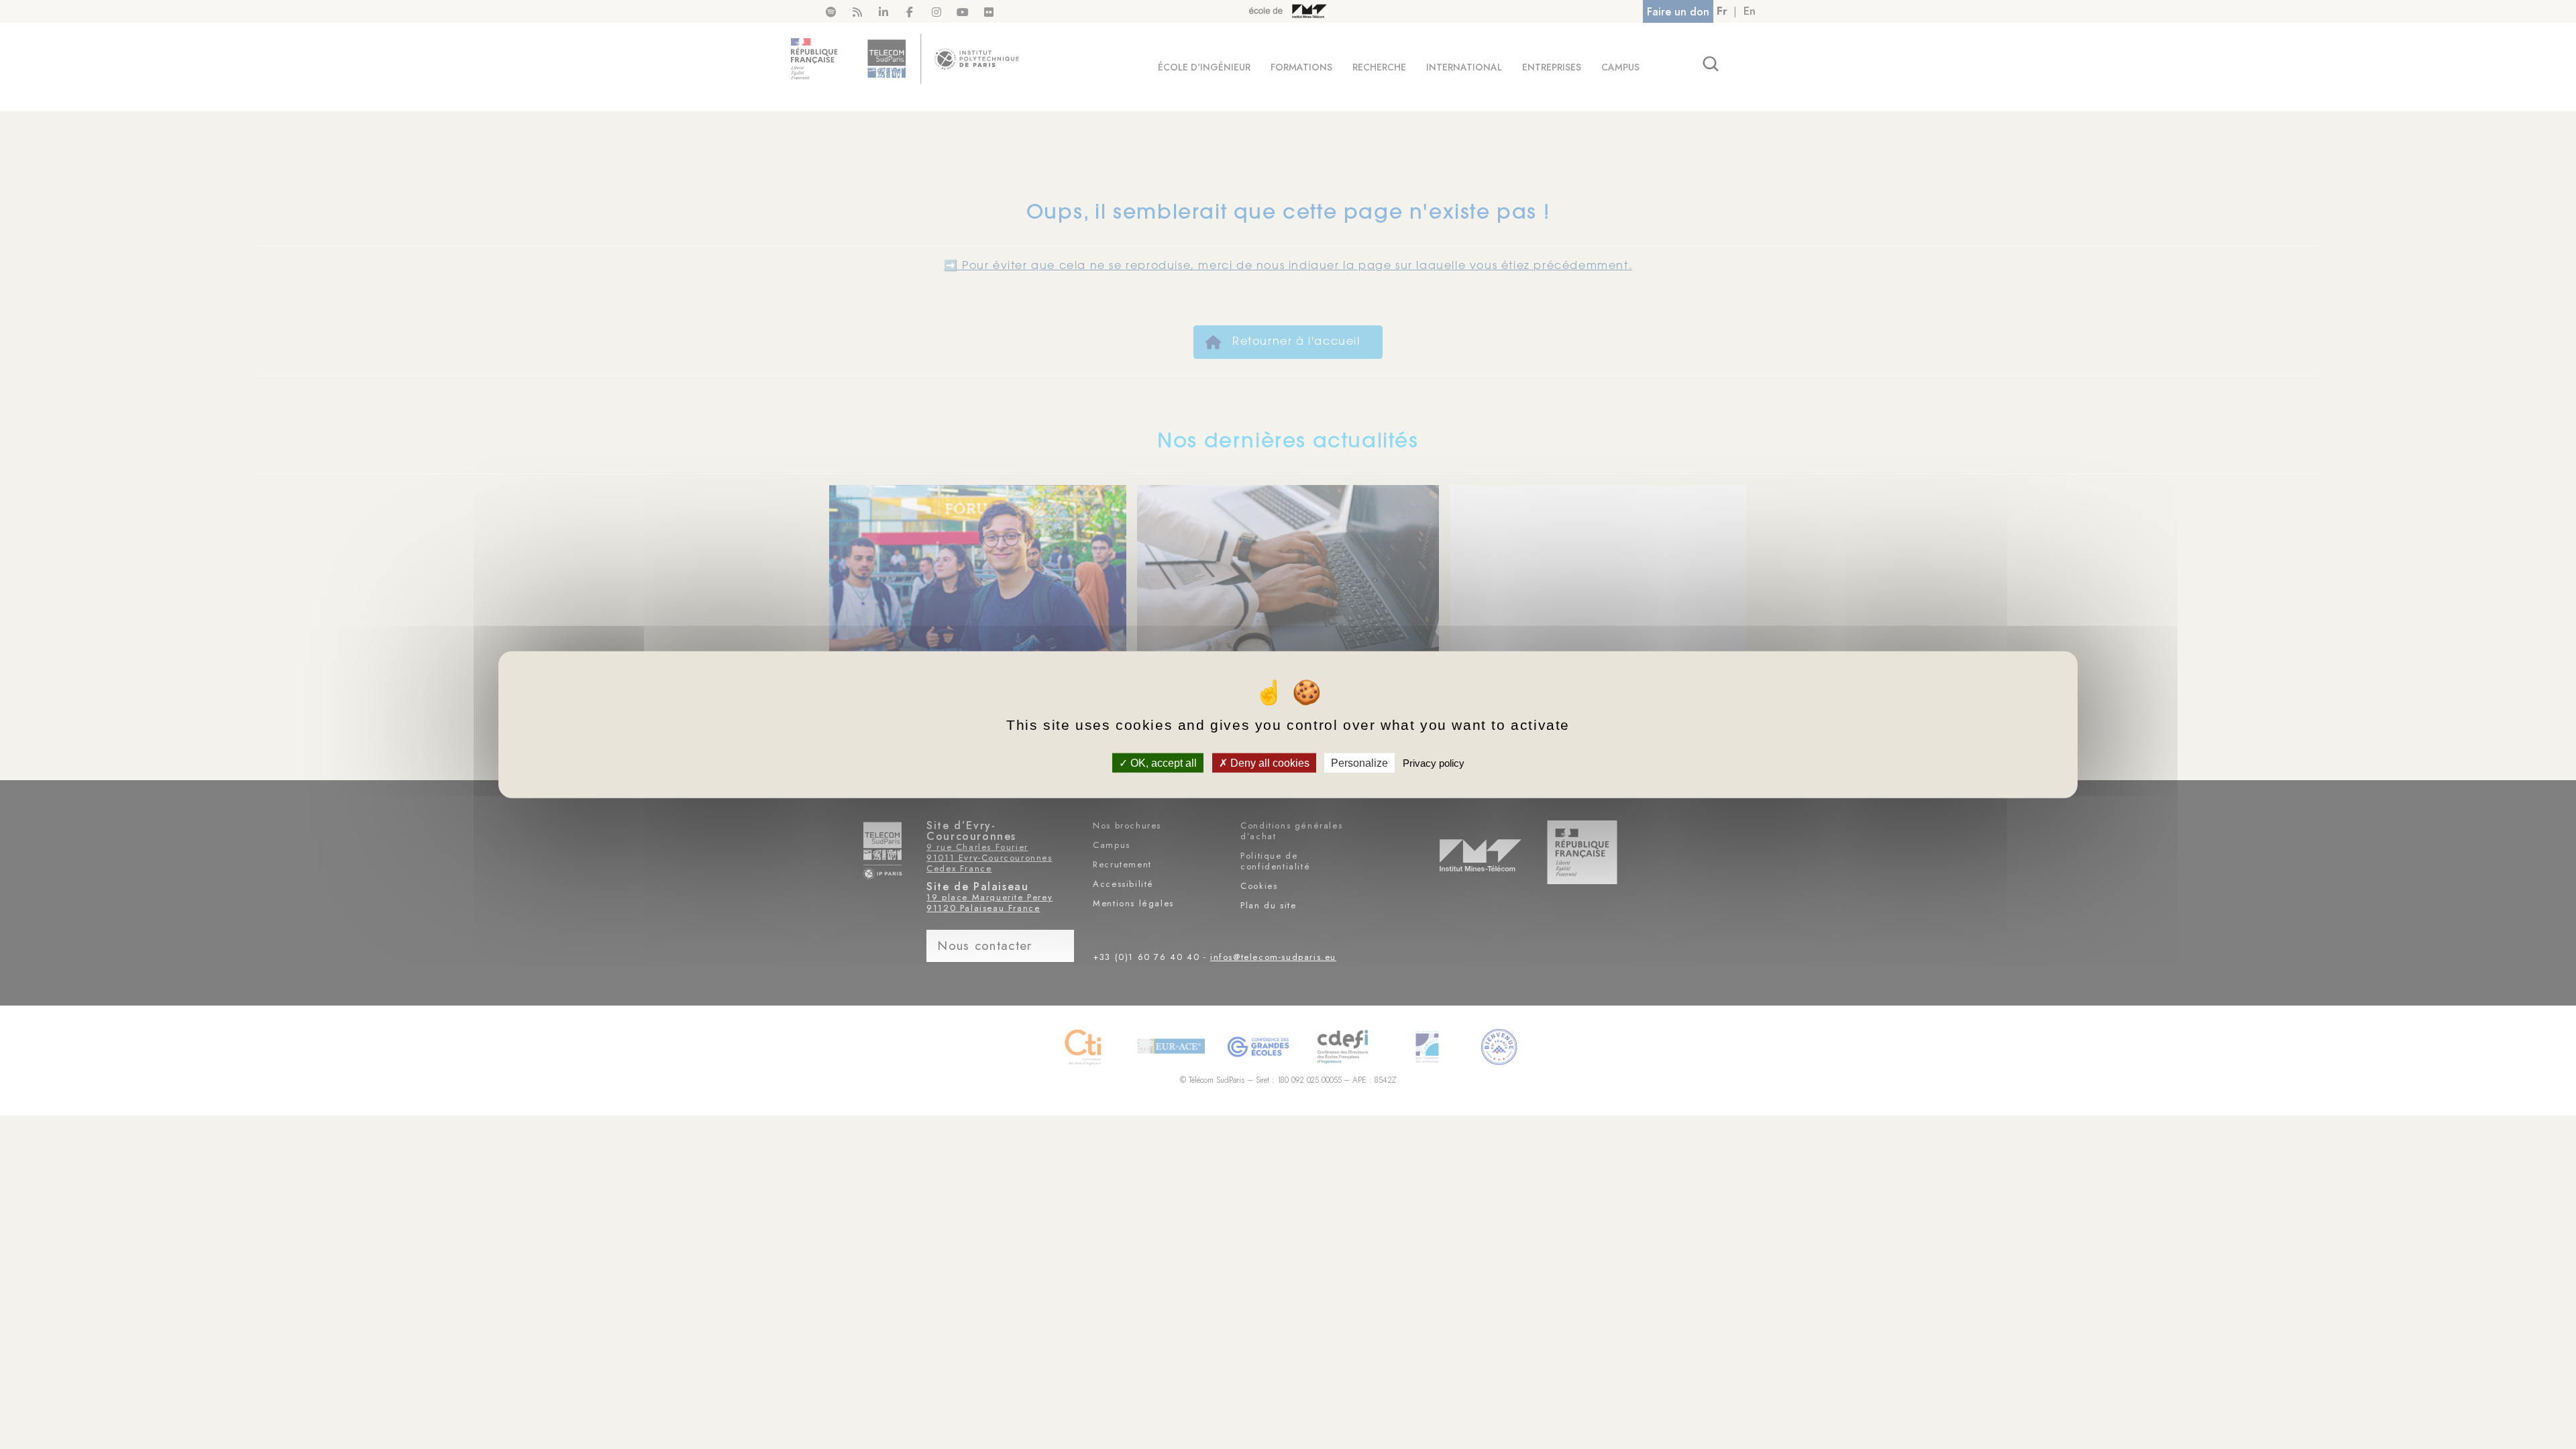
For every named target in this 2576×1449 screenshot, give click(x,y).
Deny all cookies (1269, 762)
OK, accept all (1162, 762)
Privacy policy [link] (1434, 762)
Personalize (1359, 762)
